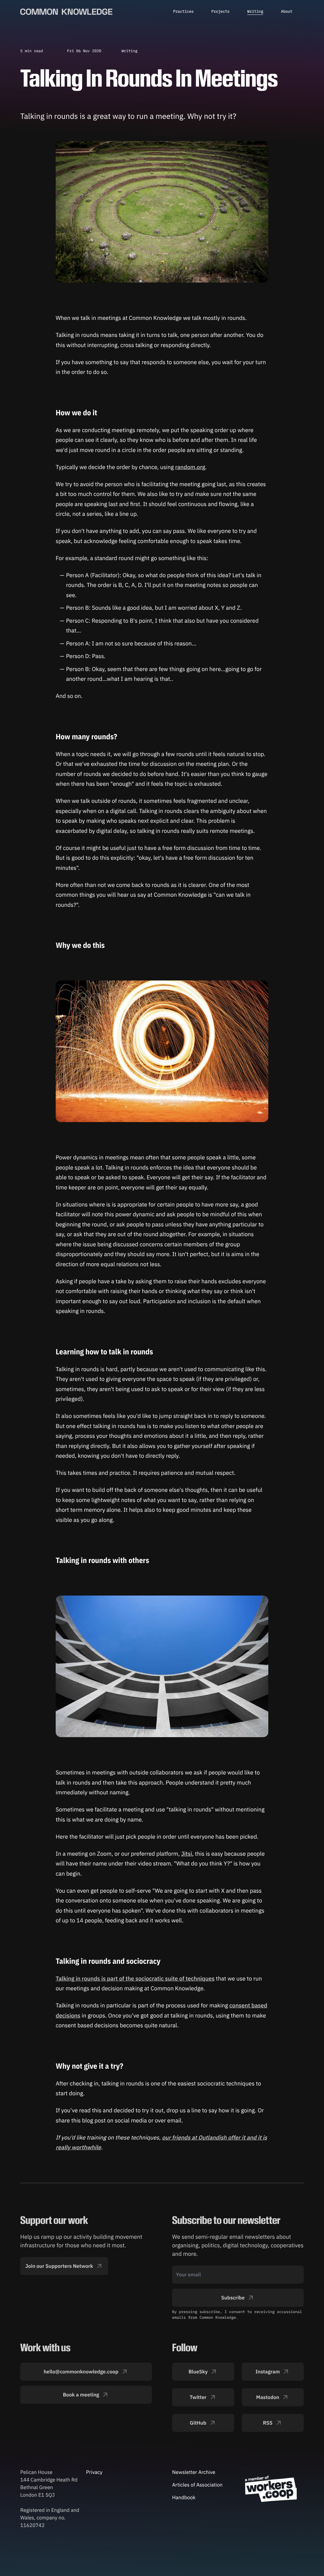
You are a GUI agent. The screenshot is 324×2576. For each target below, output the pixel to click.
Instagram (268, 2372)
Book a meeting (81, 2395)
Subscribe (233, 2298)
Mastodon (268, 2397)
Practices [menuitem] (183, 12)
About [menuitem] (287, 12)
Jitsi (187, 1854)
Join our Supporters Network (59, 2266)
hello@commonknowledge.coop (81, 2372)
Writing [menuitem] (255, 12)
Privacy (94, 2472)
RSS (268, 2423)
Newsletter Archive (194, 2472)
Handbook (184, 2498)
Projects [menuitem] (221, 12)
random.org (190, 467)
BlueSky (198, 2372)
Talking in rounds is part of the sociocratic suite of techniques (135, 1978)
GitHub (198, 2423)
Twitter (198, 2397)
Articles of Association (197, 2485)
